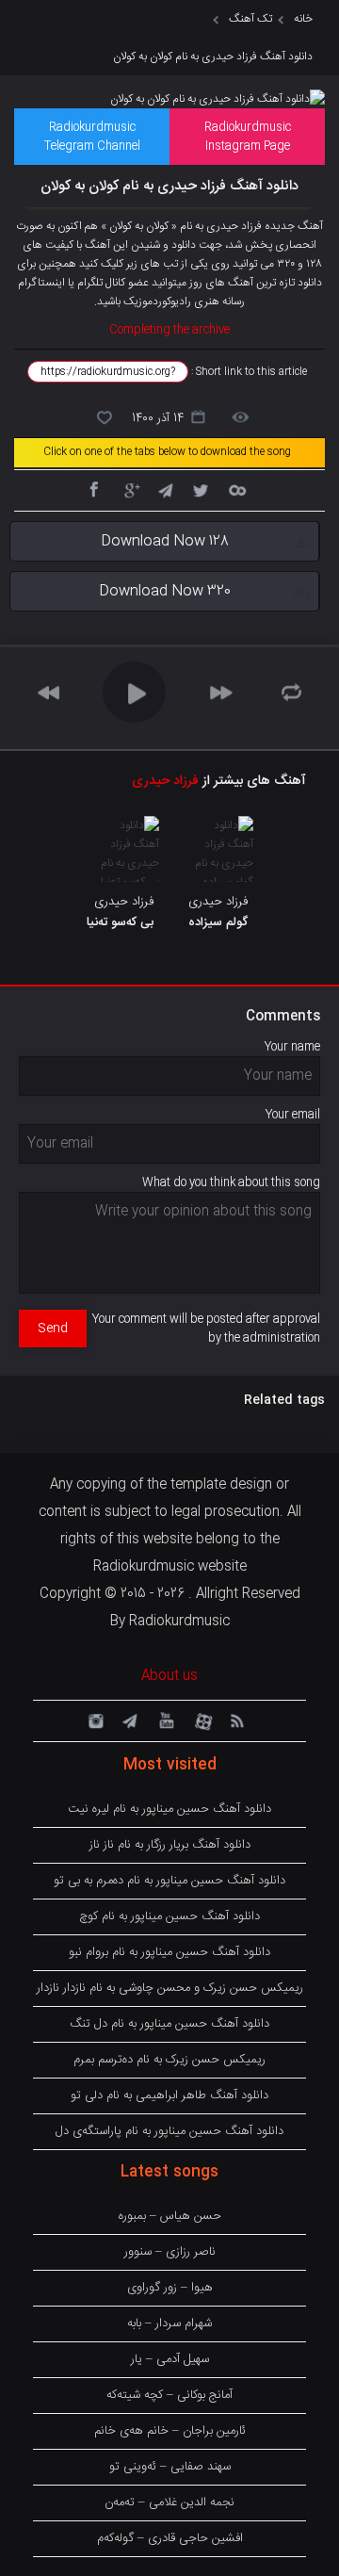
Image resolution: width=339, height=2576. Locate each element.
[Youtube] (165, 1720)
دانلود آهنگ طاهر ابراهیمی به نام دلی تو (169, 2095)
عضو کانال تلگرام (113, 283)
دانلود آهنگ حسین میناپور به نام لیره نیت (169, 1809)
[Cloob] (236, 489)
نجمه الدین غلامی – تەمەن (169, 2503)
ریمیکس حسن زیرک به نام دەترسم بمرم (169, 2060)
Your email (293, 1115)
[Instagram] (93, 1720)
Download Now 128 (165, 541)
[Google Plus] (129, 489)
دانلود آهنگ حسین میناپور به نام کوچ (169, 1916)
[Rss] (236, 1720)
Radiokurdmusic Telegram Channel (92, 137)
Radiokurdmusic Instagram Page (248, 137)
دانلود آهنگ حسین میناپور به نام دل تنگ (169, 2024)
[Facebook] (93, 489)
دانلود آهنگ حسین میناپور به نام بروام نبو (169, 1952)
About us (169, 1676)
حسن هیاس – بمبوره (170, 2216)
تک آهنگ (250, 19)
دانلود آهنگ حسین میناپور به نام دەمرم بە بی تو (169, 1881)
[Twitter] (201, 489)
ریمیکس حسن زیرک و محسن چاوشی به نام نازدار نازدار (170, 1988)
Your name (292, 1047)
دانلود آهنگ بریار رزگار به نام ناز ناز (170, 1845)
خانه (303, 19)
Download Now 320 (165, 591)
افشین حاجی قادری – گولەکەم (170, 2538)
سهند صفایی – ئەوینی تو (170, 2467)
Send (53, 1329)
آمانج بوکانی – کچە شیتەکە (169, 2395)
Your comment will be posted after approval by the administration (206, 1329)
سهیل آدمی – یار (170, 2359)
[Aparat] (201, 1720)
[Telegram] (165, 489)
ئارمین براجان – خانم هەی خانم (170, 2431)
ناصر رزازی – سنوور (170, 2252)
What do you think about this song (231, 1182)
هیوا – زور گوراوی (170, 2288)
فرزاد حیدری (165, 781)
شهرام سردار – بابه (169, 2323)
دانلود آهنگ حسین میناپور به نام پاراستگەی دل (169, 2131)
